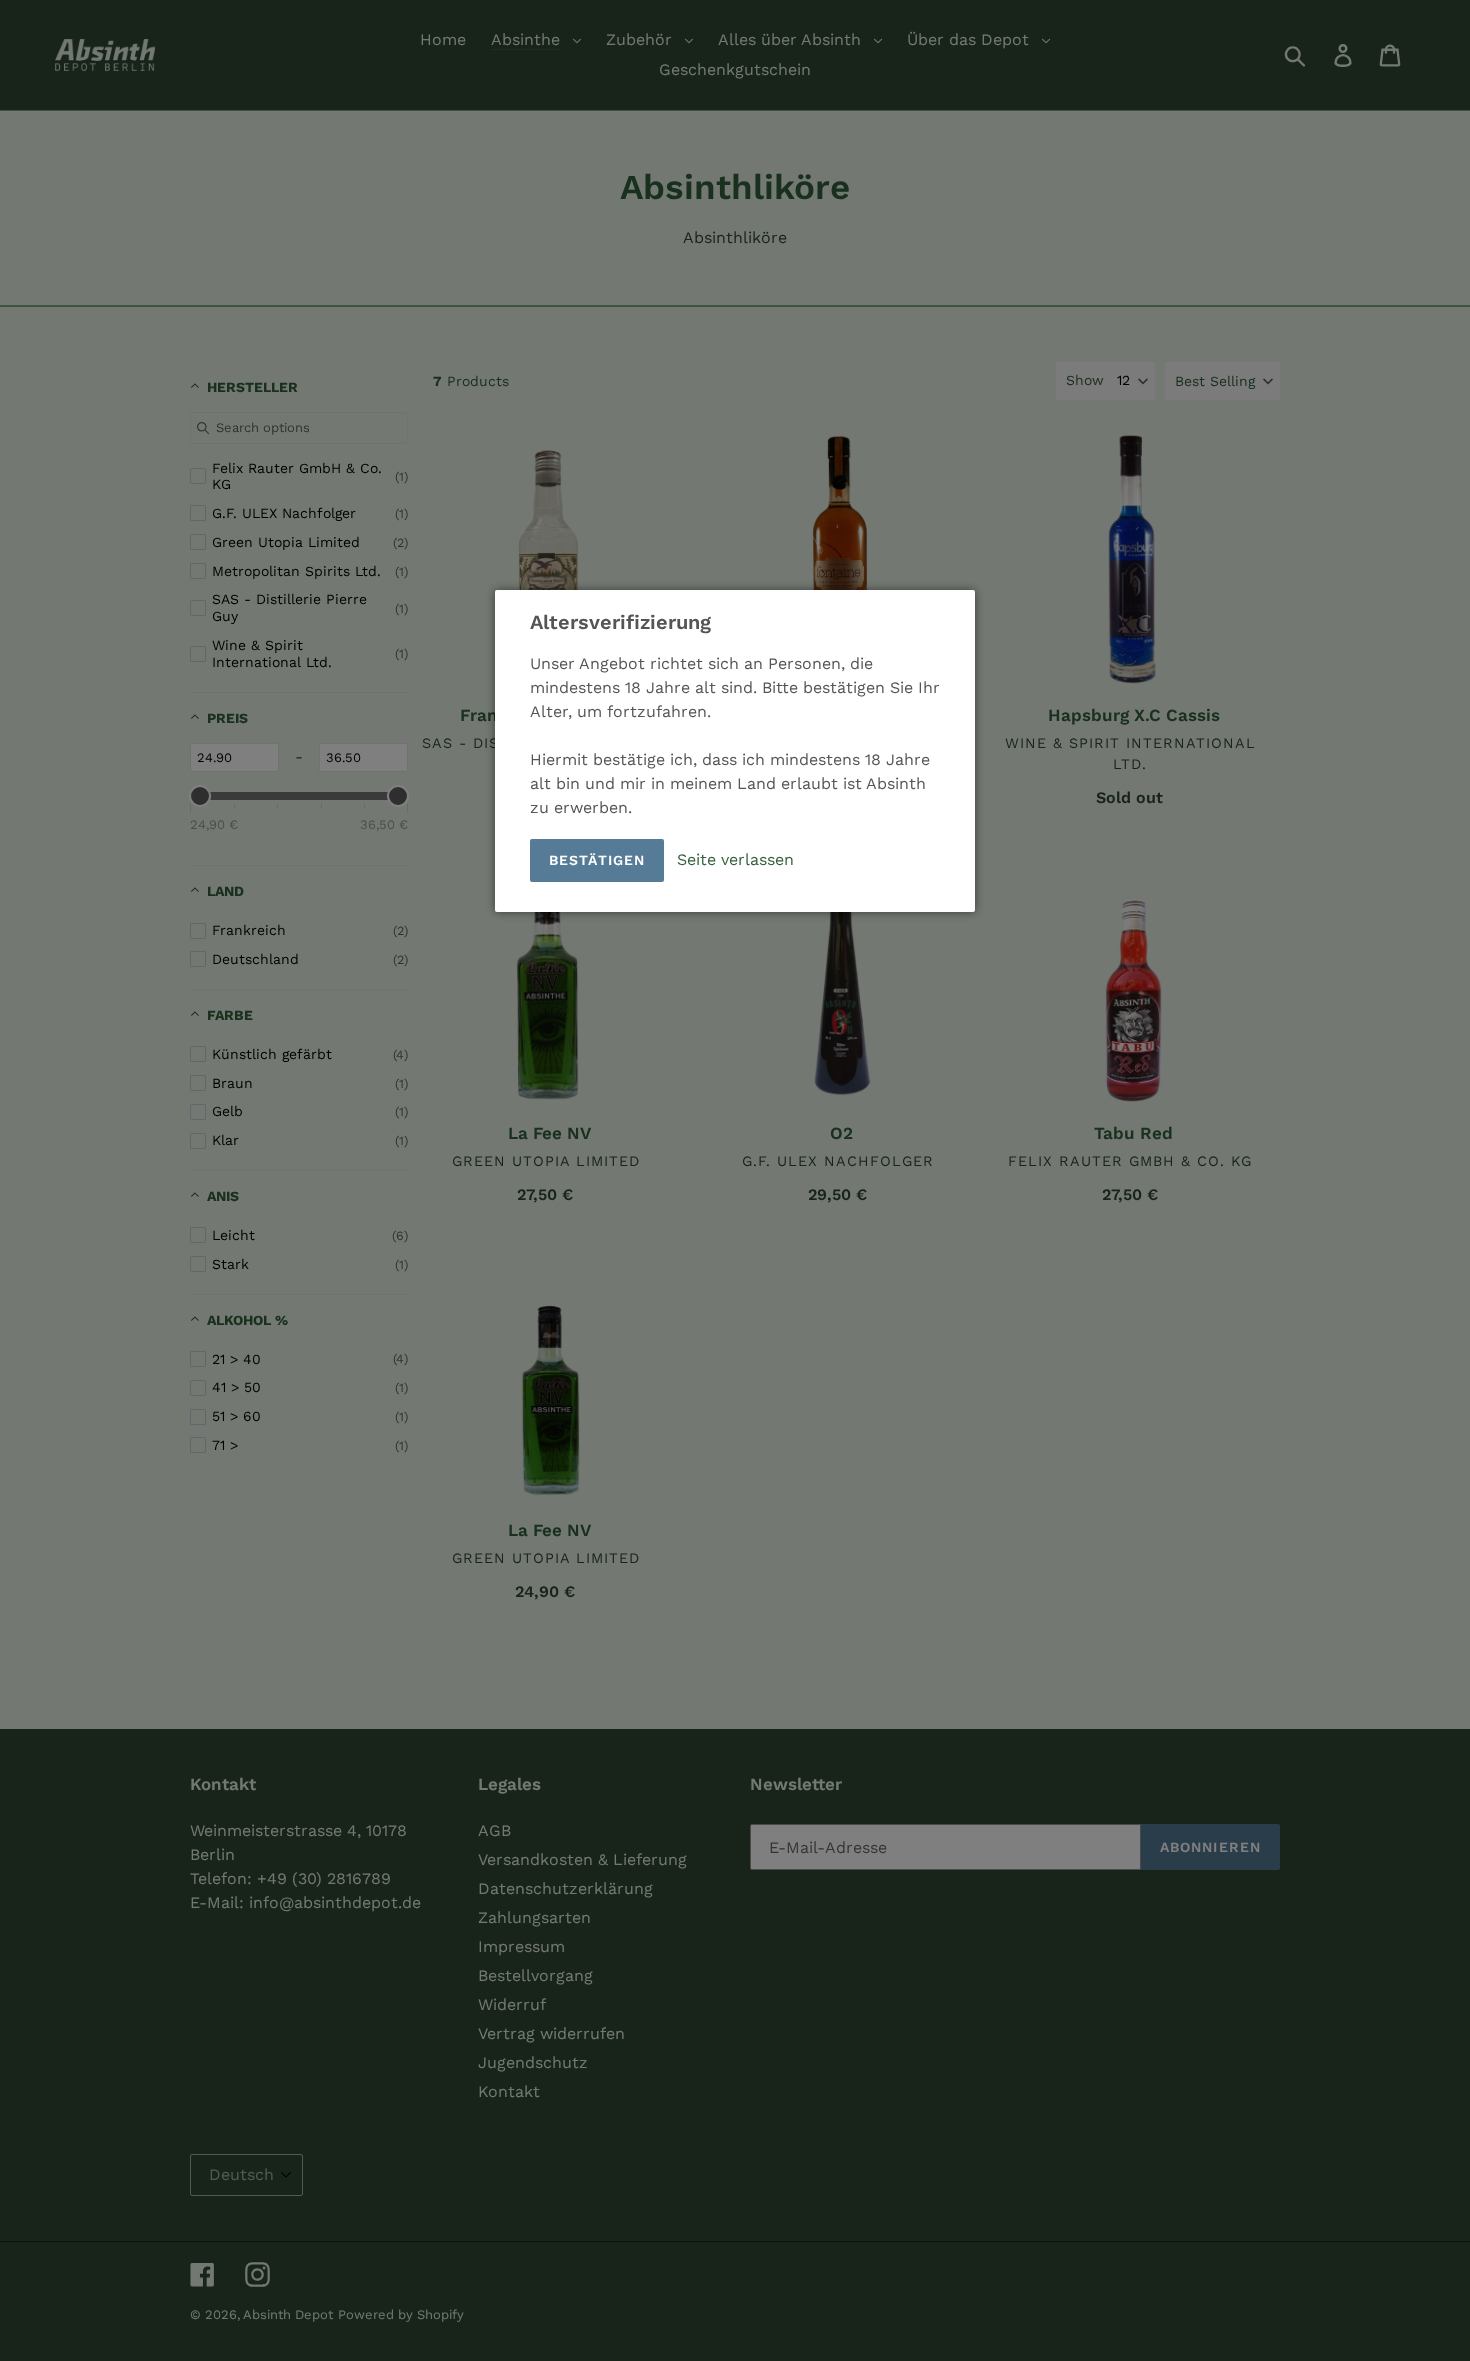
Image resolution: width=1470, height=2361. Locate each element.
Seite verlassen (735, 859)
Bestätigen (597, 860)
